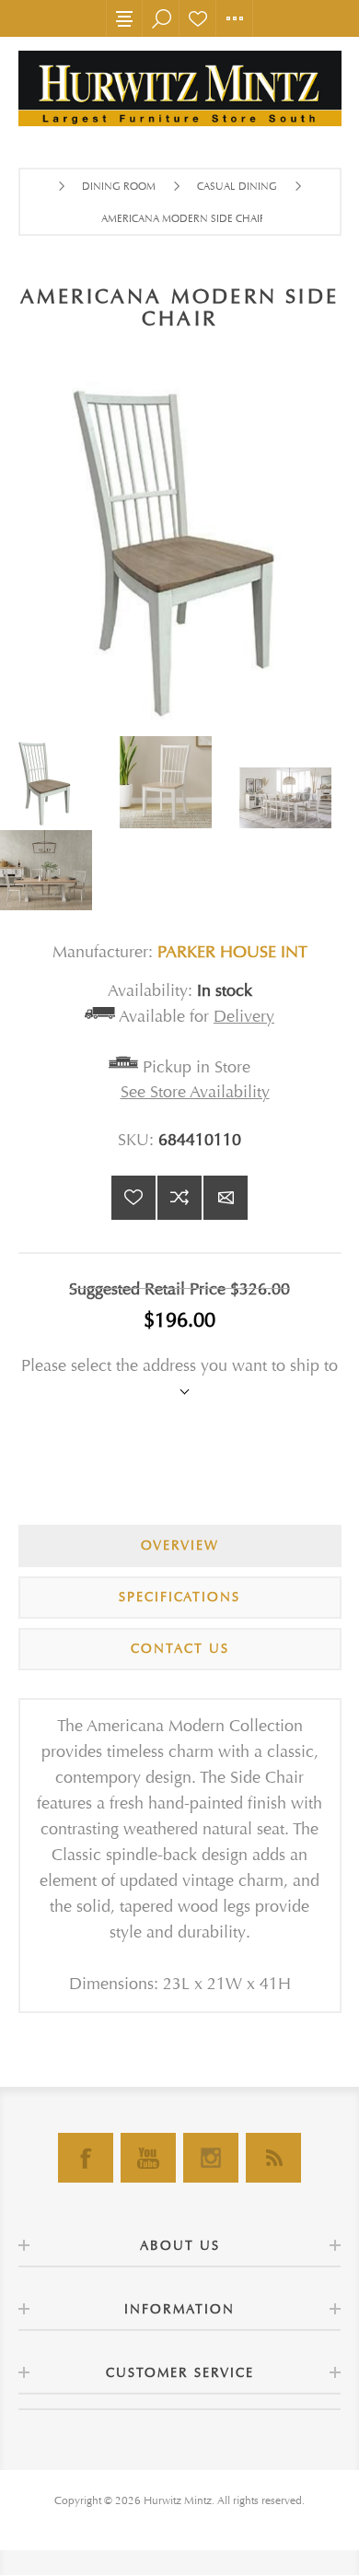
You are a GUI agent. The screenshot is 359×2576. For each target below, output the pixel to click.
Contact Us (180, 1649)
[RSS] (273, 2158)
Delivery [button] (244, 1017)
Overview (180, 1546)
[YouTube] (148, 2158)
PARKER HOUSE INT (232, 952)
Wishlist (198, 18)
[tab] (180, 1546)
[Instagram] (211, 2158)
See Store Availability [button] (195, 1092)
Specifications (179, 1597)
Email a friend (226, 1198)
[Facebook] (86, 2158)
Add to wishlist (133, 1198)
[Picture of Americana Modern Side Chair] (60, 782)
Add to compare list (179, 1198)
